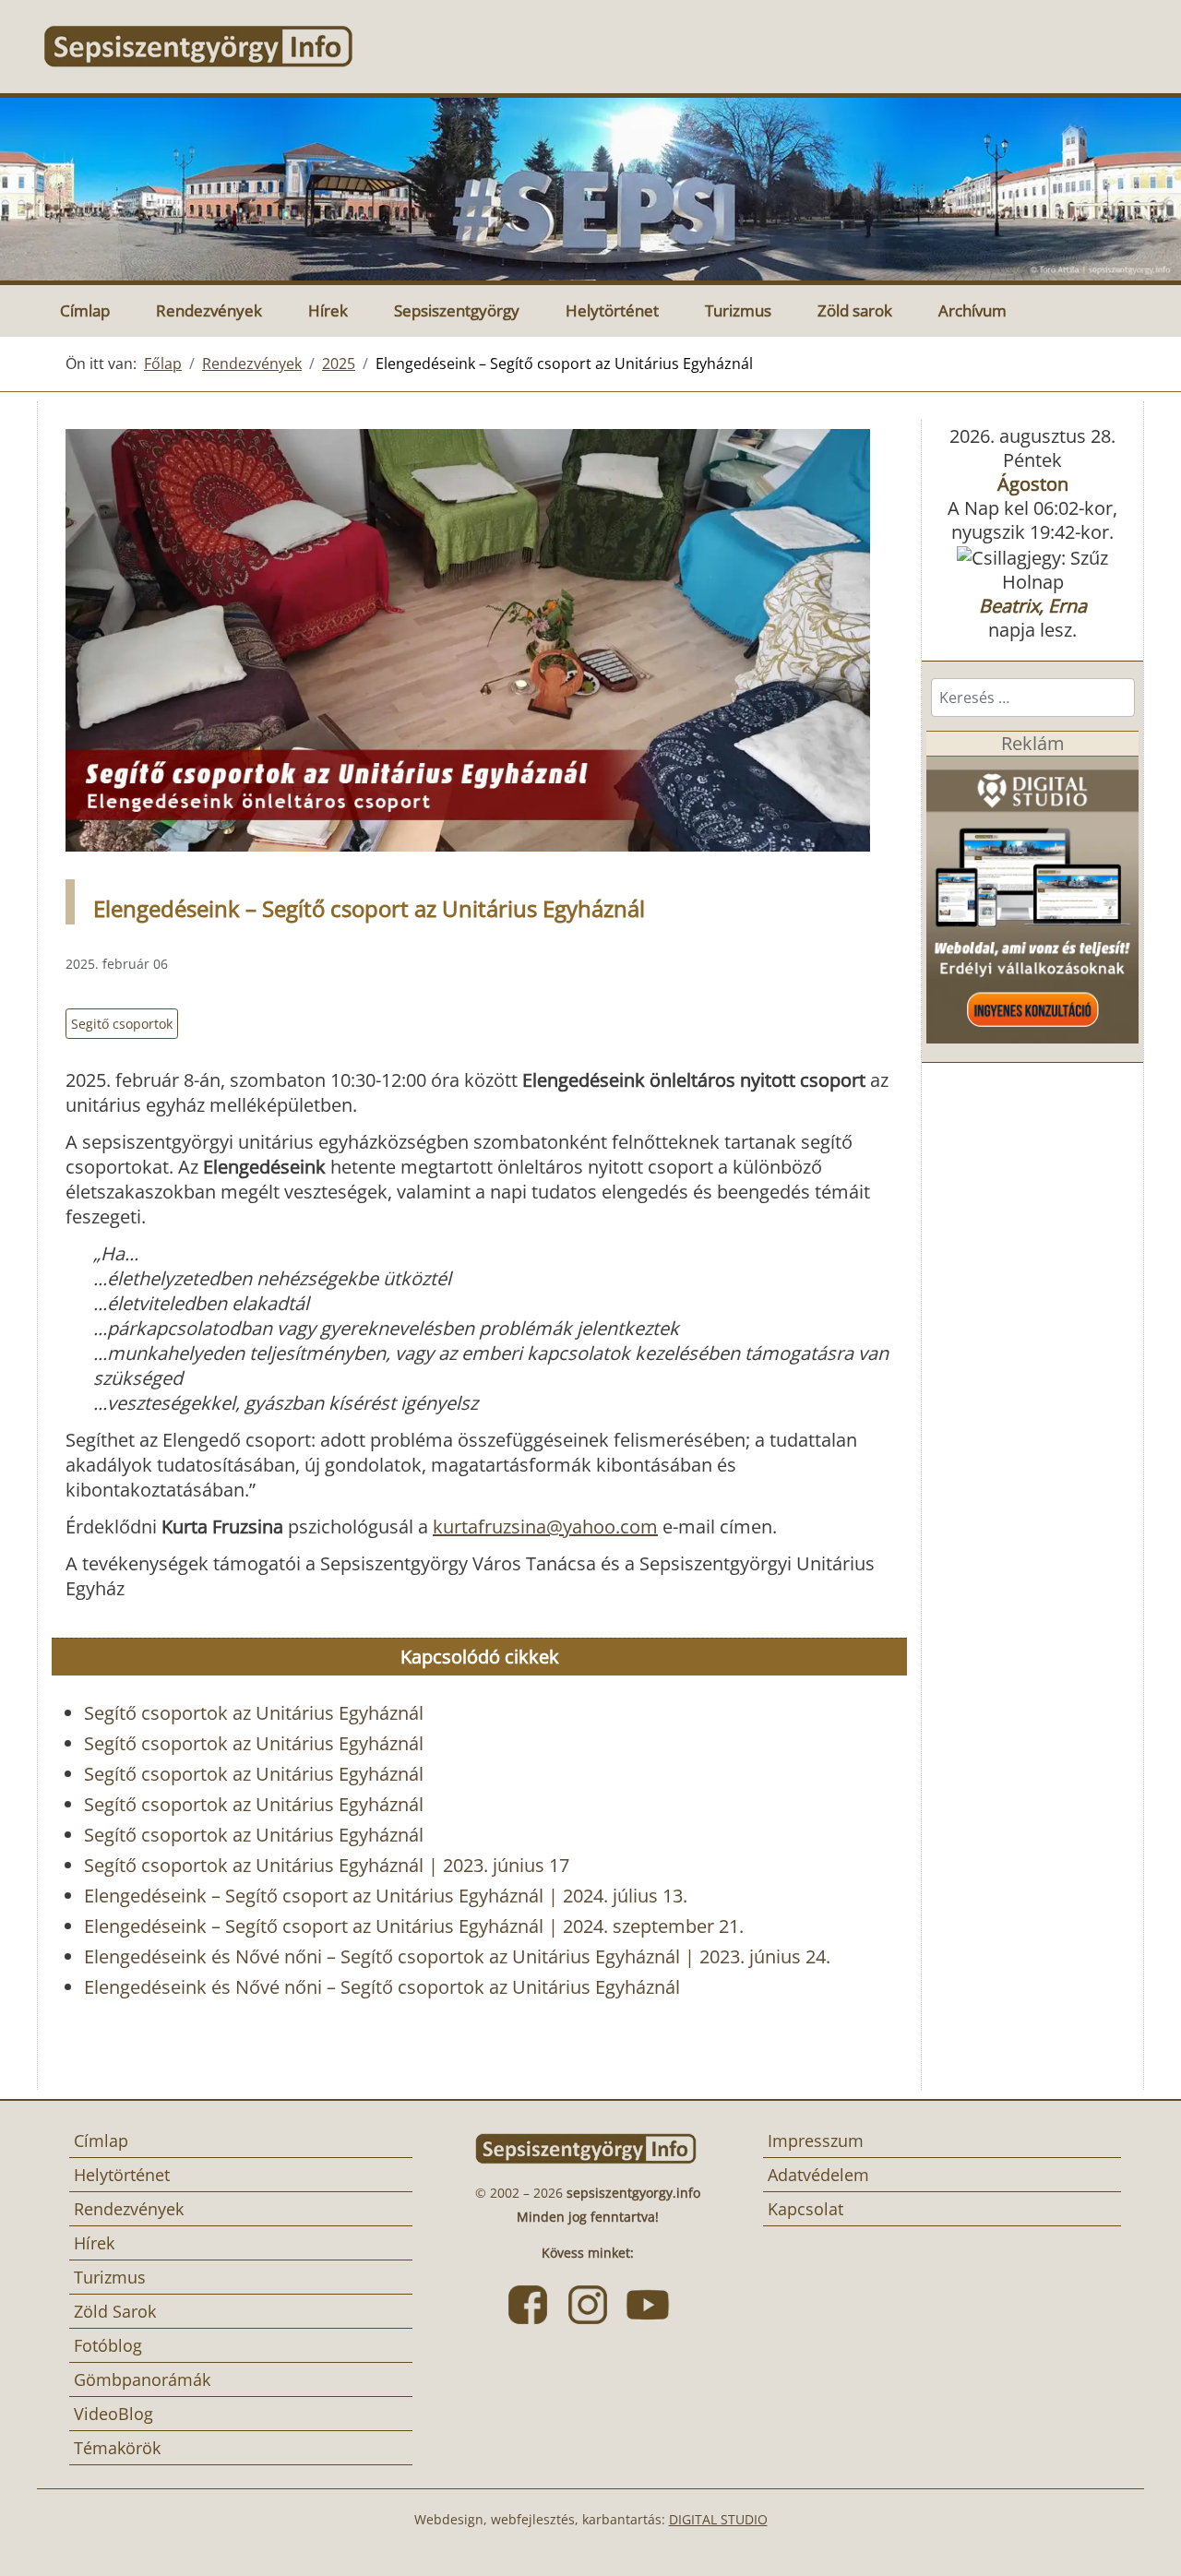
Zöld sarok (855, 310)
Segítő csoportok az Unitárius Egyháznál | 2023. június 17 (327, 1865)
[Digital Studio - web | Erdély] (1032, 898)
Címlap (85, 310)
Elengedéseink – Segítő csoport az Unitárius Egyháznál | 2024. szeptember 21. (414, 1926)
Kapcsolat (805, 2209)
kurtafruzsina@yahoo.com (545, 1527)
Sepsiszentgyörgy (457, 310)
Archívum (972, 310)
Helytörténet (612, 310)
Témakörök (117, 2448)
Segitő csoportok (122, 1024)
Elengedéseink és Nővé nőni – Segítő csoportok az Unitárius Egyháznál (382, 1987)
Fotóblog (108, 2345)
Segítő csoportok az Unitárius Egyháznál (254, 1713)
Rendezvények (209, 310)
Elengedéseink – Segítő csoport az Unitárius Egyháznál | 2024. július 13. (386, 1896)
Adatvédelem (818, 2175)
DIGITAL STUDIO (718, 2519)
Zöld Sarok (115, 2311)
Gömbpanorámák (142, 2379)
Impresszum (816, 2141)
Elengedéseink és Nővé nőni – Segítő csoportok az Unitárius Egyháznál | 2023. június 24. (457, 1956)
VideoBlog (113, 2414)
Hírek (328, 310)
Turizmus (738, 310)
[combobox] (1033, 698)
